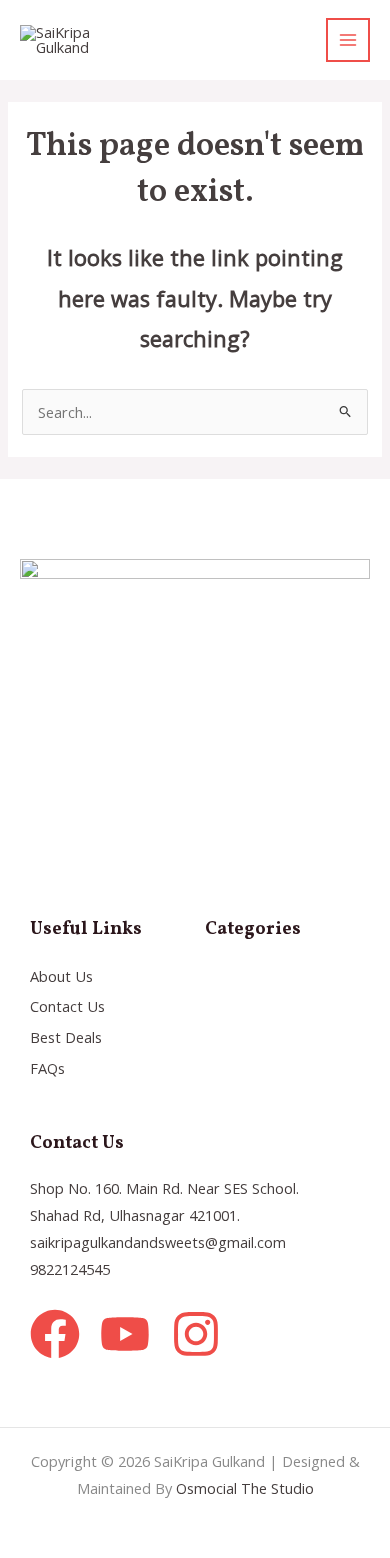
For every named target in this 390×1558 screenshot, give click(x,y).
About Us (61, 976)
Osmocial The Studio (245, 1488)
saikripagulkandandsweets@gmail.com (158, 1242)
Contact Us (67, 1006)
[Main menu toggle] (348, 40)
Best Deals (66, 1037)
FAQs (47, 1068)
